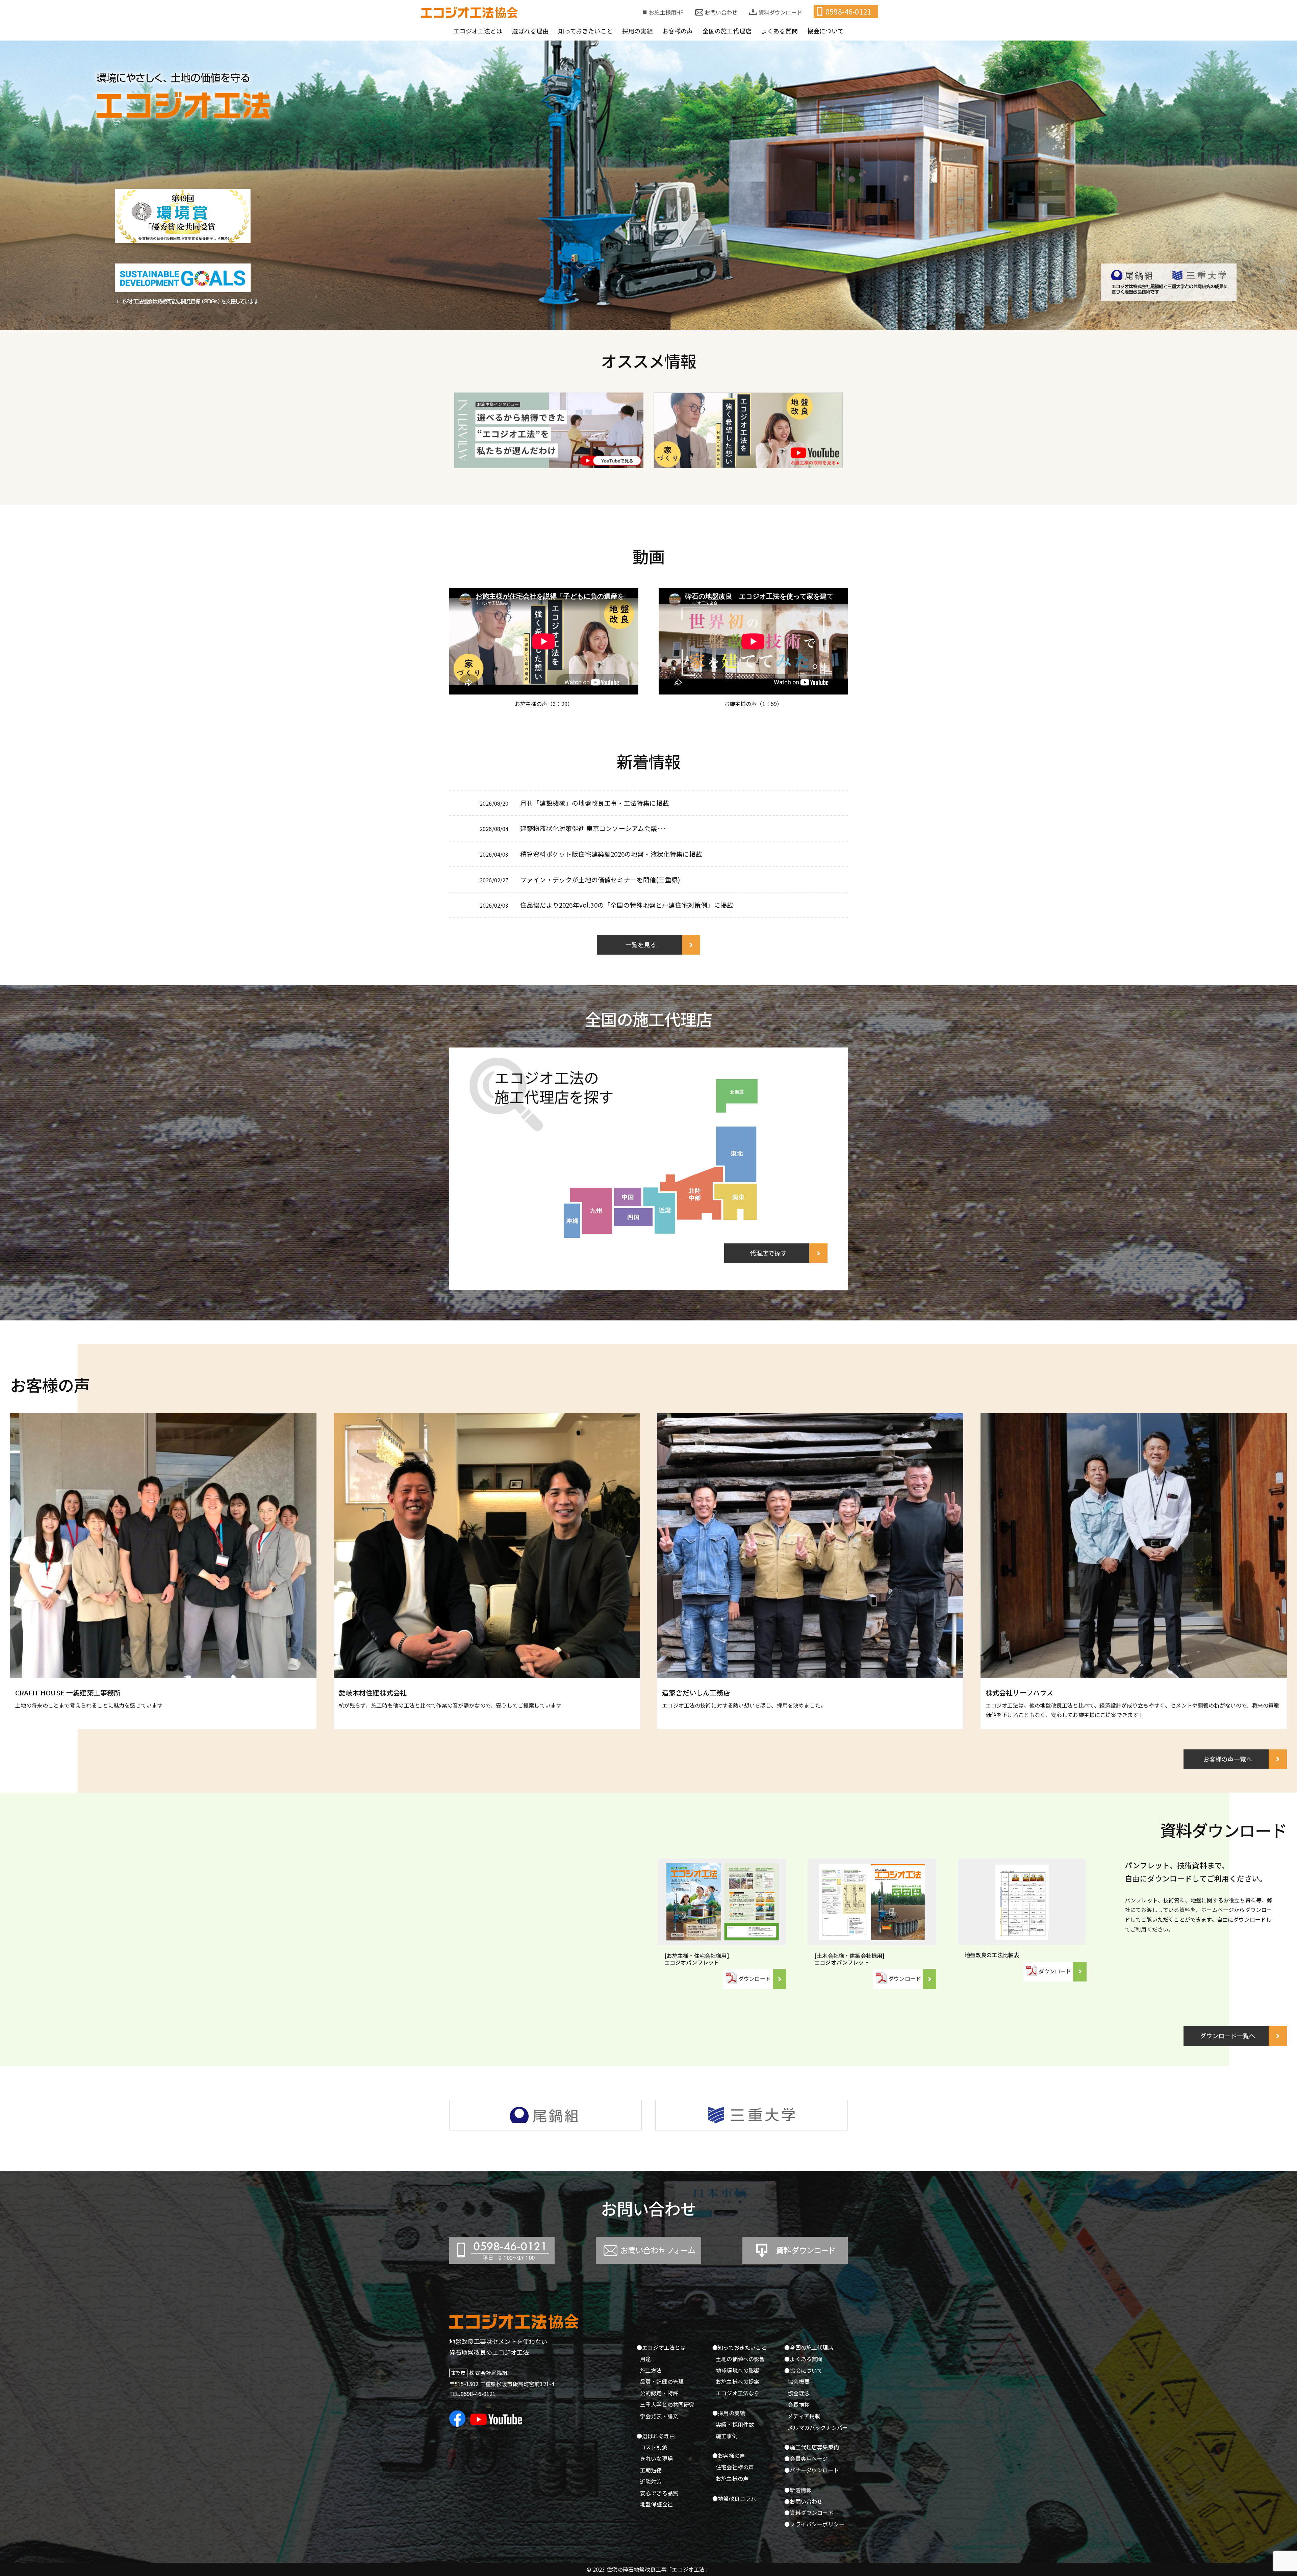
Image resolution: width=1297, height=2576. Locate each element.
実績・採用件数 (735, 2424)
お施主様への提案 (737, 2381)
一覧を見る (641, 944)
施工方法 (651, 2370)
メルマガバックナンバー (818, 2427)
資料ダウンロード (780, 12)
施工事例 (727, 2436)
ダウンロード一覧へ (1228, 2036)
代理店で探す (768, 1253)
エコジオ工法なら (737, 2393)
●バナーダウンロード (812, 2470)
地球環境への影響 (737, 2370)
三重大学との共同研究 (667, 2404)
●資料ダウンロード (809, 2512)
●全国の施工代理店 (809, 2347)
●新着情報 (798, 2490)
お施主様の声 (732, 2478)
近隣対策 (651, 2481)
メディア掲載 (804, 2416)
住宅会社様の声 (735, 2467)
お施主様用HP (666, 12)
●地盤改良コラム (734, 2498)
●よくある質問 (803, 2359)
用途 (645, 2359)
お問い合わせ (721, 12)
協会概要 (799, 2381)
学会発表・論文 (659, 2416)
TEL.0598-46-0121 (473, 2394)
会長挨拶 (799, 2404)
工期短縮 (651, 2470)
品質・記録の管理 (662, 2381)
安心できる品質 (659, 2493)
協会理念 (799, 2393)
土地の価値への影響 (740, 2359)
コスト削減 (654, 2447)
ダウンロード (755, 1978)
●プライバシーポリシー (814, 2524)
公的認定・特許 (659, 2393)
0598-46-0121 (848, 11)
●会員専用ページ (806, 2458)
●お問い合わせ (803, 2501)
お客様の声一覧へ (1228, 1759)
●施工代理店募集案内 (812, 2447)
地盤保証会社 (656, 2504)
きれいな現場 (656, 2458)
